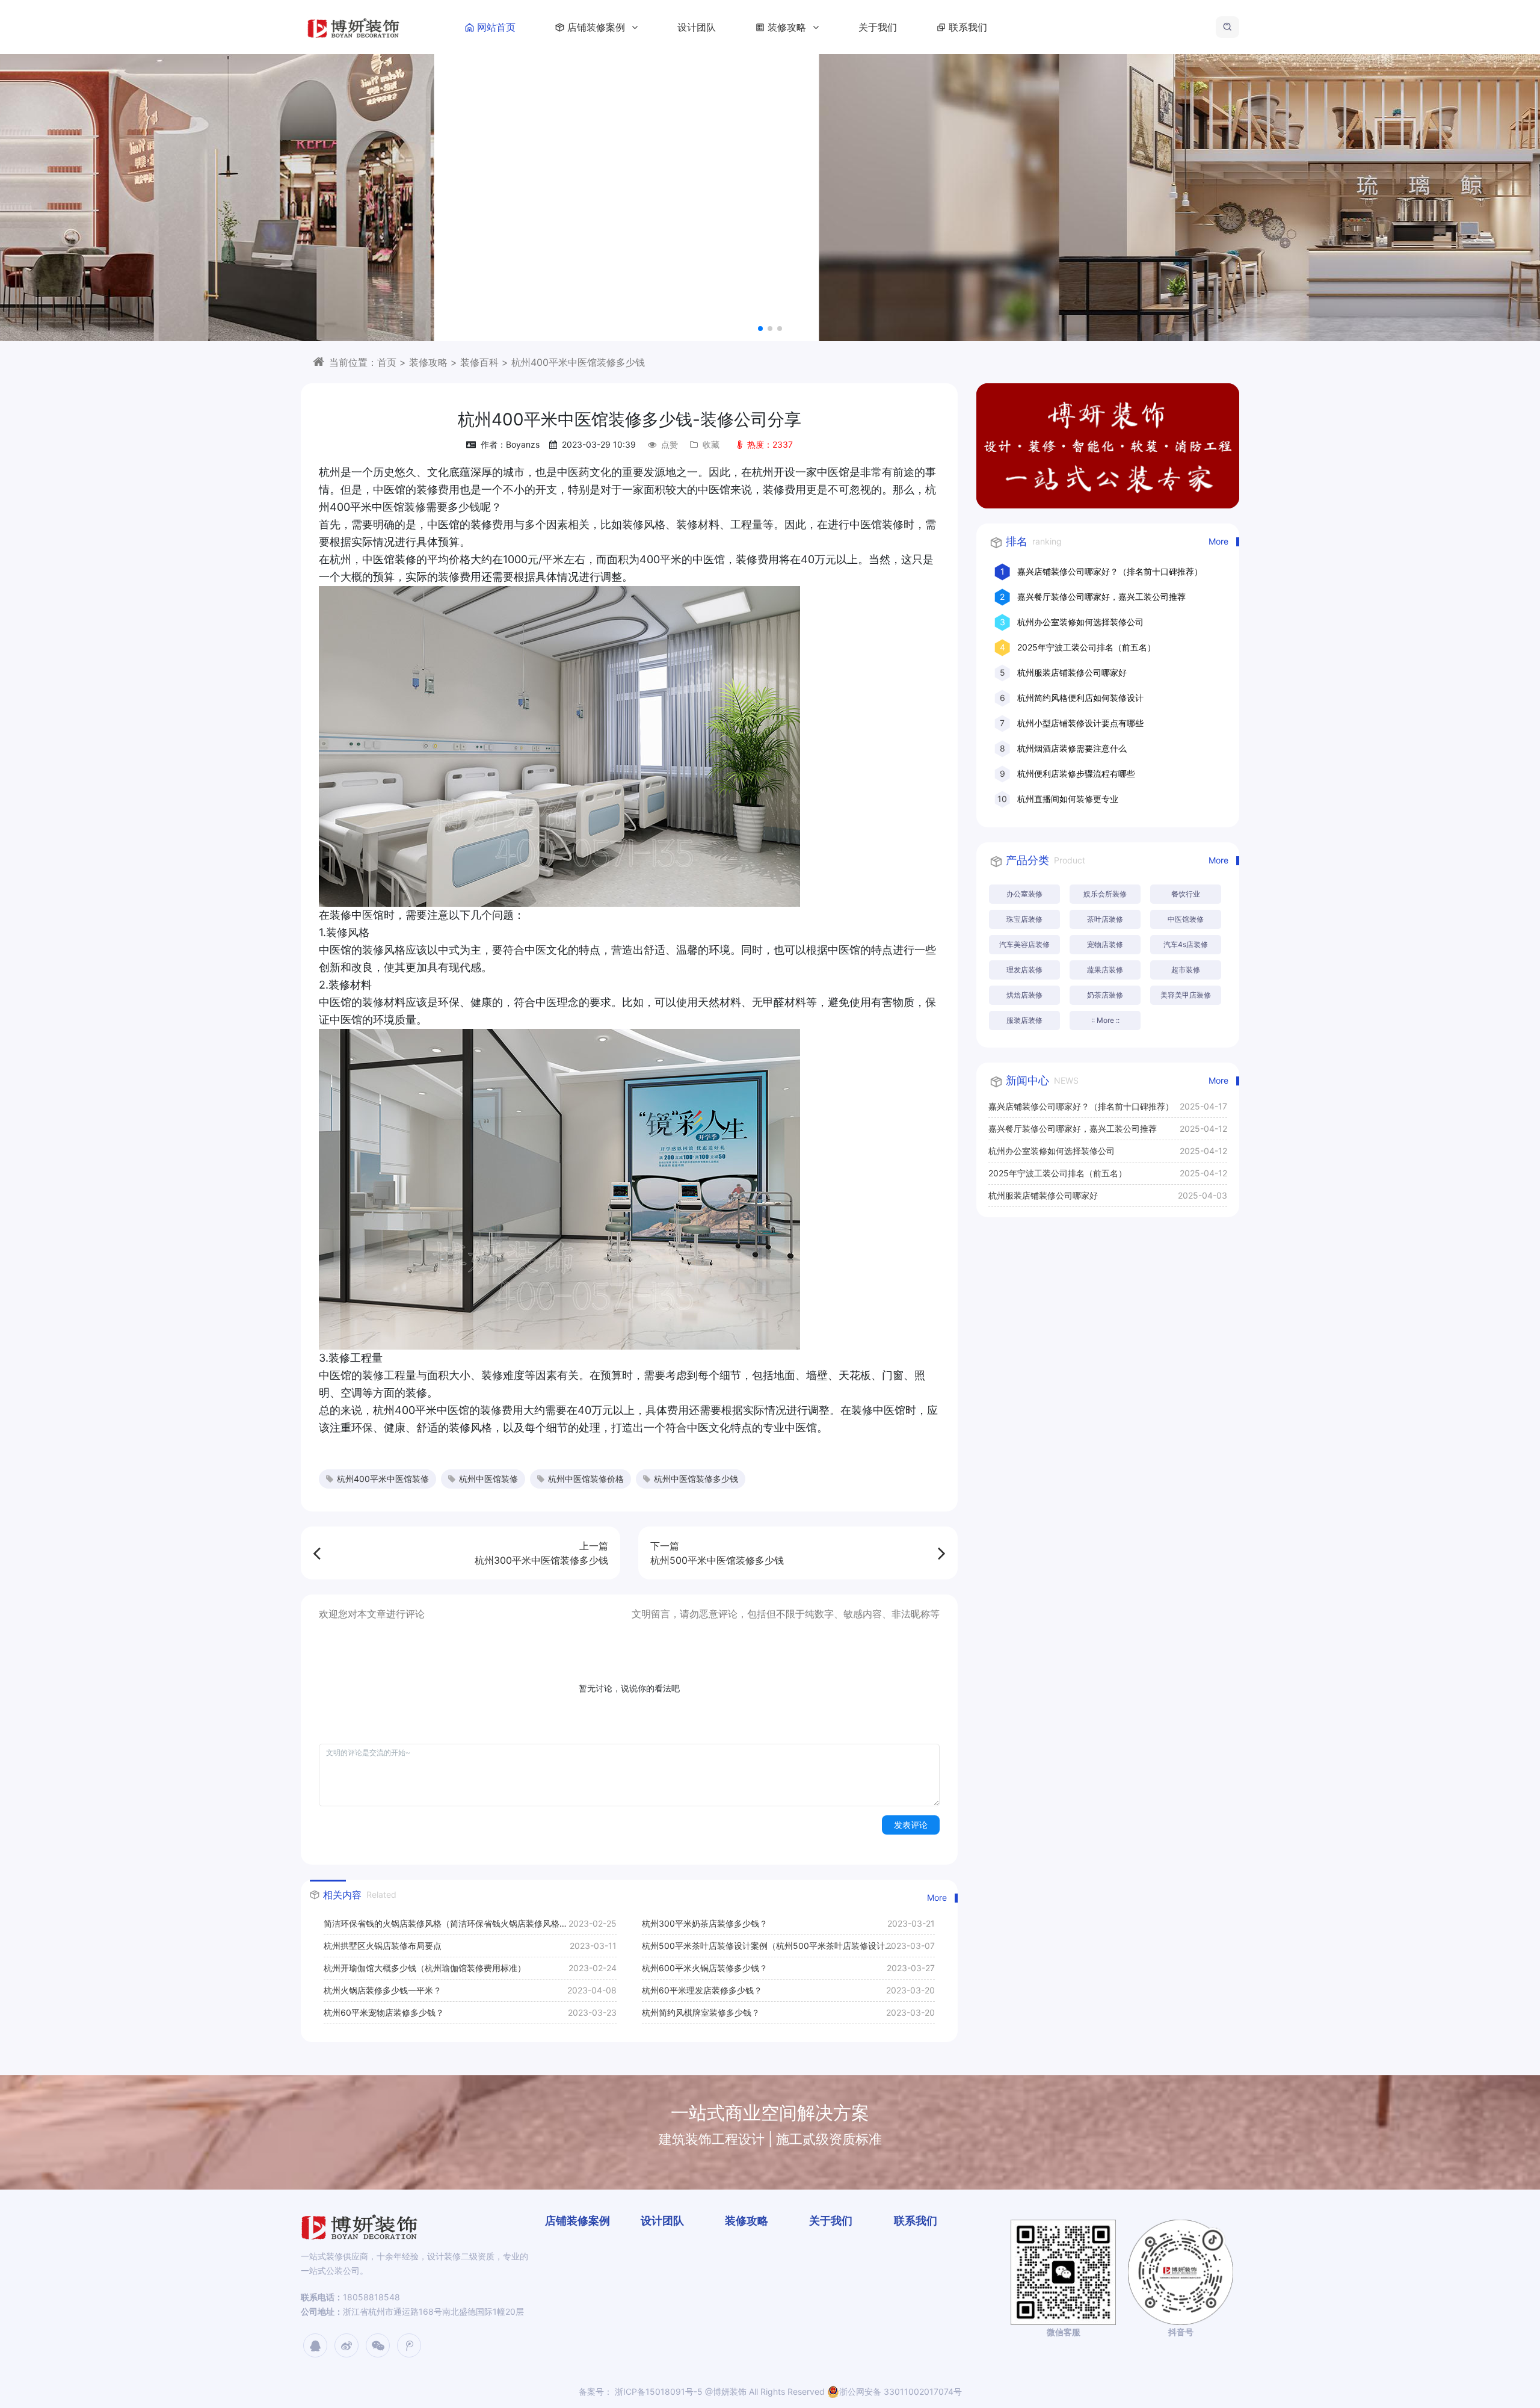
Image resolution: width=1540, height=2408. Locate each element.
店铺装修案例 (598, 27)
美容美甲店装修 (1186, 995)
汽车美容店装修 (1024, 944)
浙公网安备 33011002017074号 (901, 2391)
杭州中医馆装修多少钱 (696, 1479)
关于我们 (878, 27)
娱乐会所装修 (1105, 894)
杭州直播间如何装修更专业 (1068, 799)
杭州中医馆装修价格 (586, 1479)
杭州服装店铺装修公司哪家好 (1072, 672)
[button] (760, 329)
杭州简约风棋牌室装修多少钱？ (701, 2012)
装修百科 (479, 362)
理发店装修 (1024, 970)
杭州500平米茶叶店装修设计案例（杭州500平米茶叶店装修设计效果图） (763, 1949)
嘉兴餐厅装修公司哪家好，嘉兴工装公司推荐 (1101, 597)
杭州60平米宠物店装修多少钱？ (384, 2012)
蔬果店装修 (1105, 970)
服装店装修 (1024, 1020)
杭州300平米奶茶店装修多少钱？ (705, 1923)
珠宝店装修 (1024, 919)
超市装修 (1186, 970)
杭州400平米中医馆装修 (383, 1479)
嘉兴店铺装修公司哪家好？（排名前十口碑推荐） (1110, 571)
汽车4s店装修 (1186, 944)
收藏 (711, 444)
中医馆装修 (1186, 919)
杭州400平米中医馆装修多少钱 (578, 362)
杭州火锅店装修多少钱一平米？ (383, 1990)
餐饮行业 (1186, 894)
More (937, 1897)
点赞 (670, 444)
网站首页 (496, 27)
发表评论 (911, 1825)
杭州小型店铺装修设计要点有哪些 (1080, 723)
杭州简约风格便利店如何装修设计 (1080, 698)
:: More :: (1105, 1020)
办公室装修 (1024, 894)
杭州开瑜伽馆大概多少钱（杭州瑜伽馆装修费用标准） (425, 1968)
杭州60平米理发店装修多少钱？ (702, 1990)
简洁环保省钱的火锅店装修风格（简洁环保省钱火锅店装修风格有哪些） (446, 1926)
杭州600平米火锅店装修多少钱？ (705, 1968)
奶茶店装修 (1105, 995)
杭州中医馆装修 (488, 1479)
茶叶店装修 (1105, 919)
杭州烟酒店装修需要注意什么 (1072, 748)
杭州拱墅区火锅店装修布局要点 (383, 1946)
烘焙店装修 (1024, 995)
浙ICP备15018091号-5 (658, 2391)
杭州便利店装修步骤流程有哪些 (1076, 773)
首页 (387, 362)
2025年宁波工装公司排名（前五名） (1086, 647)
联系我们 (968, 27)
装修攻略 (788, 27)
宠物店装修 (1105, 944)
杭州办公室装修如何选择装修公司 (1080, 622)
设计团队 (697, 27)
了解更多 (1187, 228)
